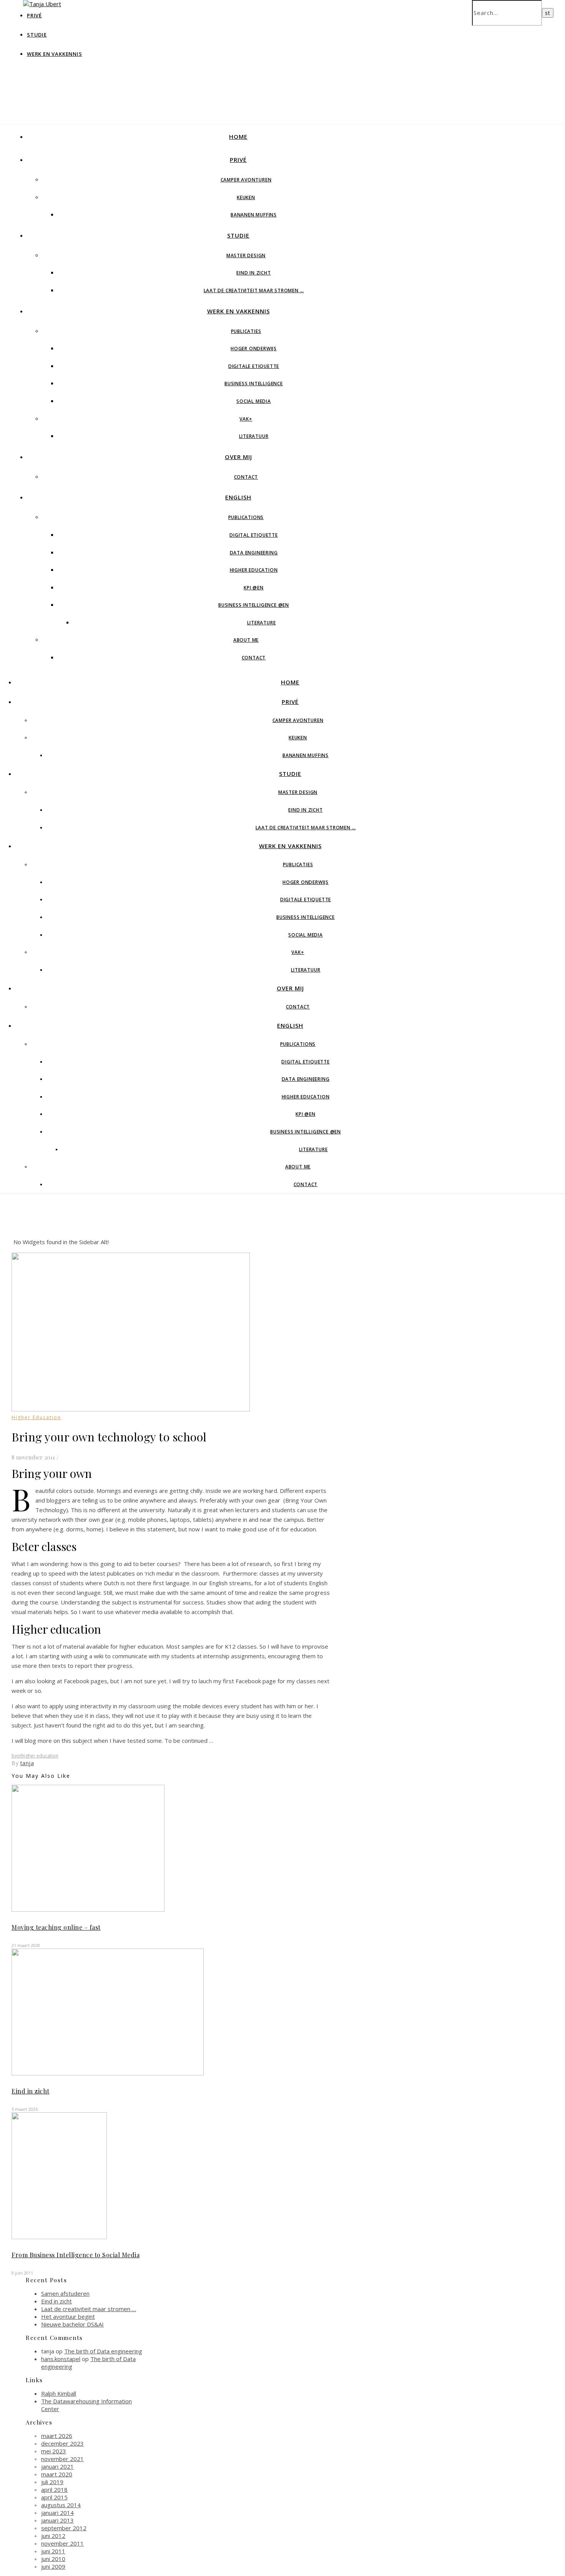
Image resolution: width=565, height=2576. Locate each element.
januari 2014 (57, 2513)
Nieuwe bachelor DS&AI (72, 2324)
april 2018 (54, 2489)
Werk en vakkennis (55, 54)
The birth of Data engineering (103, 2351)
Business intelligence (254, 384)
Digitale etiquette (254, 366)
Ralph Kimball (59, 2393)
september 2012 (64, 2528)
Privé (238, 160)
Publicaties (246, 331)
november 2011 (62, 2543)
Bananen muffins (254, 215)
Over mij (238, 457)
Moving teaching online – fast (56, 1927)
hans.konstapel (61, 2359)
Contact (246, 477)
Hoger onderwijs (254, 349)
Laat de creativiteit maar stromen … (254, 290)
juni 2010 (53, 2559)
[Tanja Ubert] (42, 4)
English (238, 497)
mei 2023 (54, 2451)
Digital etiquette (254, 535)
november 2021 (62, 2459)
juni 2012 (53, 2536)
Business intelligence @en (254, 605)
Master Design (246, 255)
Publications (246, 517)
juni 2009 (53, 2566)
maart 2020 (57, 2474)
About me (246, 640)
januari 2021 (57, 2466)
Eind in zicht (253, 273)
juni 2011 (53, 2551)
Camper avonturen (246, 180)
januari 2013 (57, 2520)
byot (17, 1756)
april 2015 (54, 2497)
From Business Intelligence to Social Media (76, 2255)
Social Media (254, 401)
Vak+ (246, 419)
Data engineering (254, 553)
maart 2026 (57, 2436)
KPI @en (254, 588)
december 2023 (62, 2443)
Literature (262, 623)
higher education (40, 1756)
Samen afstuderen (65, 2293)
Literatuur (254, 436)
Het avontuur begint (68, 2316)
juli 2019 (52, 2482)
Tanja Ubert (216, 57)
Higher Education (254, 570)
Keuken (246, 197)
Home (238, 136)
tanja (27, 1763)
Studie (37, 35)
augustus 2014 (61, 2505)
